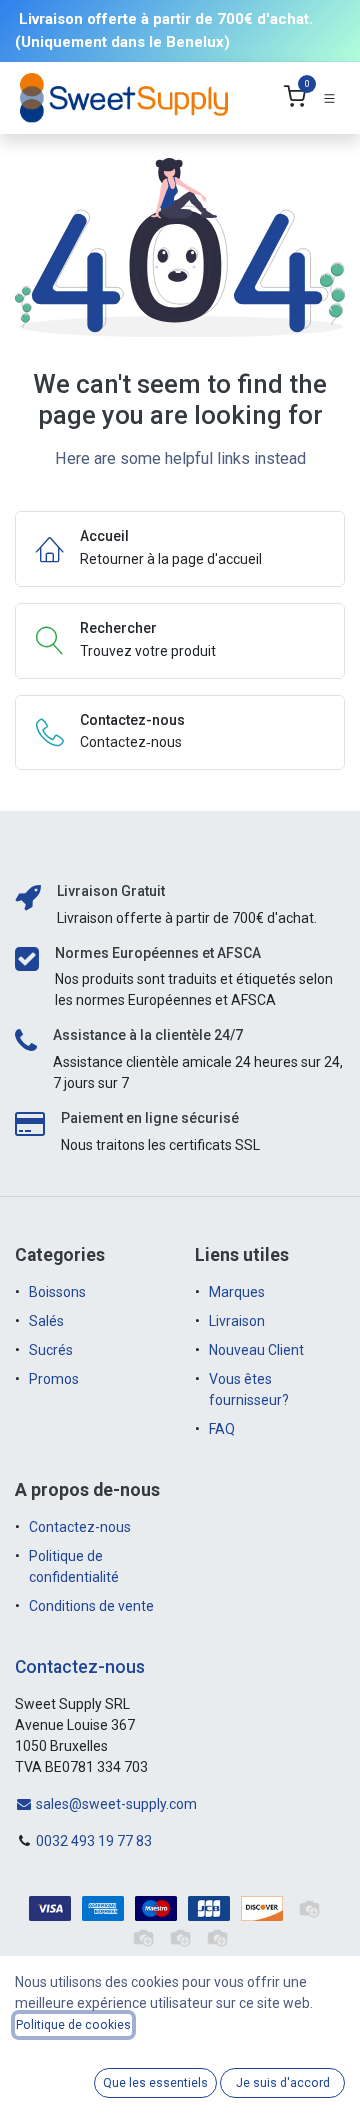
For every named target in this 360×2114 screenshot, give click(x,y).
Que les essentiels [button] (155, 2083)
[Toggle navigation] (329, 98)
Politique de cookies (73, 2025)
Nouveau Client (256, 1350)
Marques (237, 1292)
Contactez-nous (80, 1527)
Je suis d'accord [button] (283, 2083)
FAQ (222, 1429)
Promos (55, 1379)
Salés (46, 1321)
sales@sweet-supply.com (115, 1804)
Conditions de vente (91, 1606)
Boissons (57, 1292)
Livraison (237, 1321)
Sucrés (52, 1350)
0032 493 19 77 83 (94, 1841)
